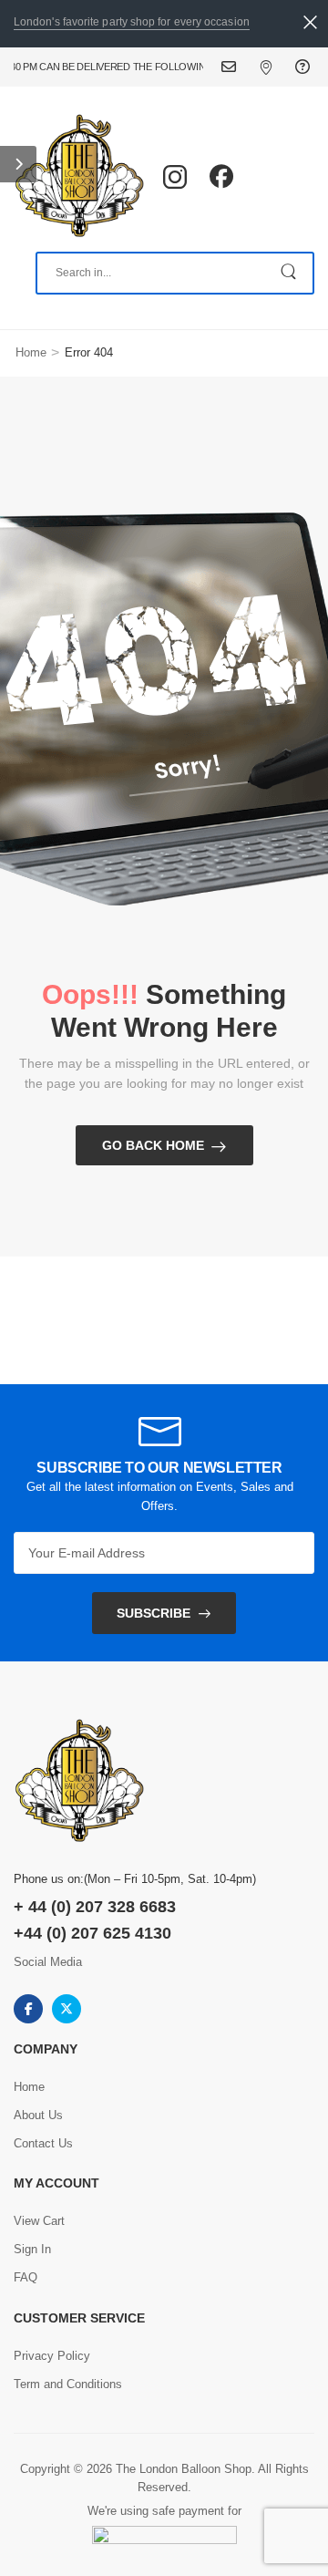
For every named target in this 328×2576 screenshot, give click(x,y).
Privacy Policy (52, 2356)
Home (31, 352)
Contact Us (240, 67)
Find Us (277, 67)
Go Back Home (153, 1145)
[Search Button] (290, 273)
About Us (38, 2115)
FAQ (305, 67)
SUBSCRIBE (154, 1613)
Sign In (32, 2249)
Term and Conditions (68, 2384)
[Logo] (79, 177)
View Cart (39, 2221)
